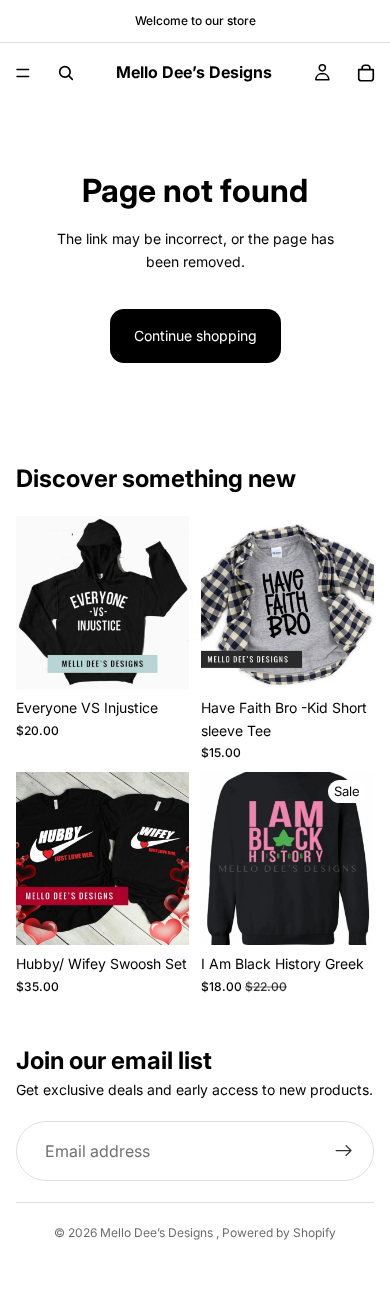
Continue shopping (195, 335)
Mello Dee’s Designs (158, 1232)
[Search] (66, 73)
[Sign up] (344, 1151)
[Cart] (366, 73)
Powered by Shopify (279, 1232)
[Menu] (23, 73)
